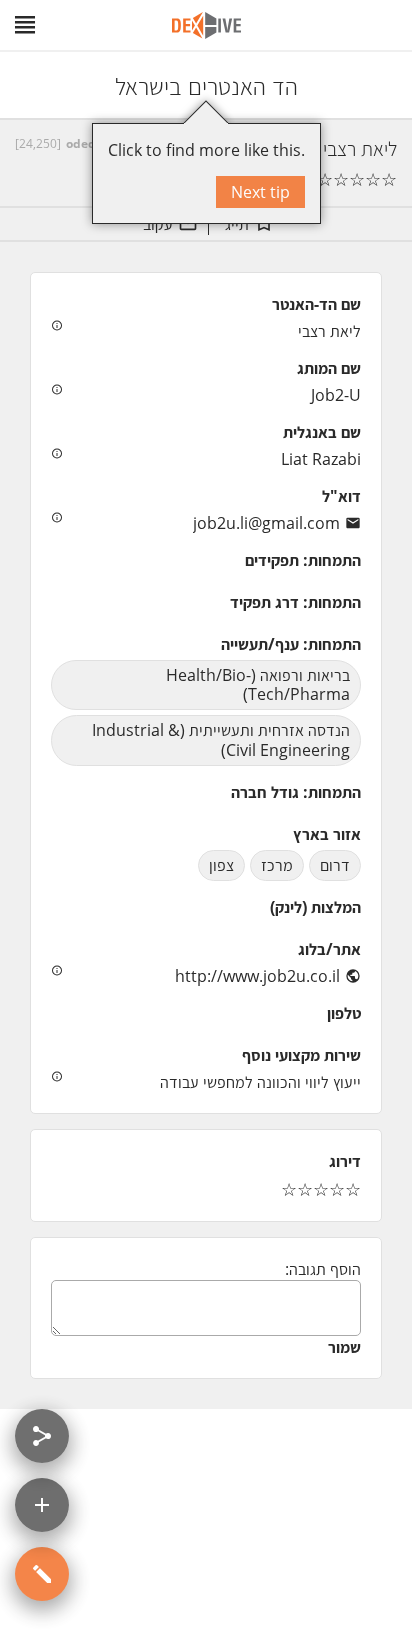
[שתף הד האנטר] (42, 1436)
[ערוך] (42, 1574)
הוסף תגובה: (323, 1269)
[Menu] (25, 25)
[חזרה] (379, 85)
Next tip (260, 192)
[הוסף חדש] (42, 1505)
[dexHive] (206, 25)
